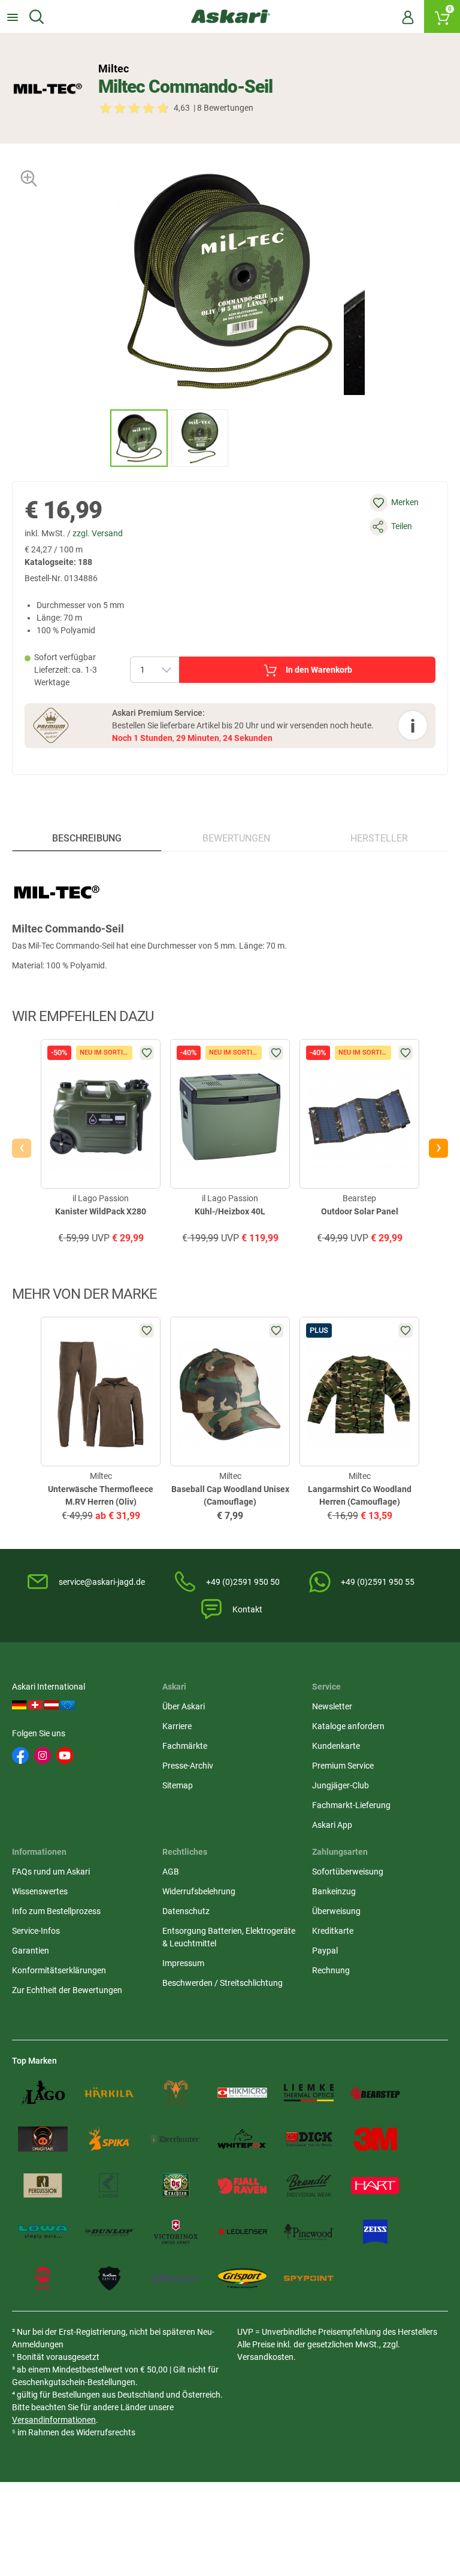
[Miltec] (48, 89)
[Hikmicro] (242, 2093)
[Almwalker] (176, 2093)
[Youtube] (65, 1755)
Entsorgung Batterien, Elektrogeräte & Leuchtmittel (229, 1937)
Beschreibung (87, 838)
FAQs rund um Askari (51, 1872)
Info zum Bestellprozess (56, 1911)
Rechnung (331, 1970)
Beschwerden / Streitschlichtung (223, 1983)
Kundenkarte (336, 1746)
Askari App (332, 1825)
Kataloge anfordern (348, 1726)
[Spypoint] (309, 2279)
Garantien (31, 1951)
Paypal (325, 1951)
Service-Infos (36, 1931)
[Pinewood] (309, 2232)
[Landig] (109, 2186)
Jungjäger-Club (341, 1785)
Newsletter (332, 1706)
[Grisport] (242, 2279)
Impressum (183, 1963)
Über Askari (184, 1706)
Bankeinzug (334, 1891)
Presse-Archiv (188, 1766)
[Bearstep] (375, 2093)
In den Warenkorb (319, 670)
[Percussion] (43, 2186)
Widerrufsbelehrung (199, 1891)
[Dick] (309, 2139)
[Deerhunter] (176, 2139)
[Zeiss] (375, 2232)
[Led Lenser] (242, 2232)
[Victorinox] (176, 2232)
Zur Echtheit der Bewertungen (67, 1990)
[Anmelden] (408, 17)
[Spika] (109, 2139)
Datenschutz (186, 1911)
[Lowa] (43, 2232)
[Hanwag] (43, 2279)
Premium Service (343, 1766)
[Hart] (375, 2186)
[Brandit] (309, 2186)
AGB (171, 1872)
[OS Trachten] (176, 2186)
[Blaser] (176, 2279)
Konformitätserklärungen (59, 1970)
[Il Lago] (43, 2093)
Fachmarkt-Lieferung (351, 1805)
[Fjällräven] (242, 2186)
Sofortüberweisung (348, 1872)
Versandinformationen (54, 2420)
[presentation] (99, 438)
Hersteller (379, 838)
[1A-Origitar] (43, 2139)
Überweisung (336, 1911)
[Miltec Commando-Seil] (139, 438)
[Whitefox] (242, 2139)
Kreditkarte (333, 1931)
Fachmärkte (185, 1746)
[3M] (375, 2139)
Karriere (177, 1726)
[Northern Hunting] (109, 2279)
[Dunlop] (109, 2232)
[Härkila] (109, 2093)
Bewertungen (236, 838)
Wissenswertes (40, 1891)
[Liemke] (309, 2093)
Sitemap (178, 1785)
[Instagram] (43, 1755)
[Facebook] (20, 1755)
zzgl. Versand (98, 533)
